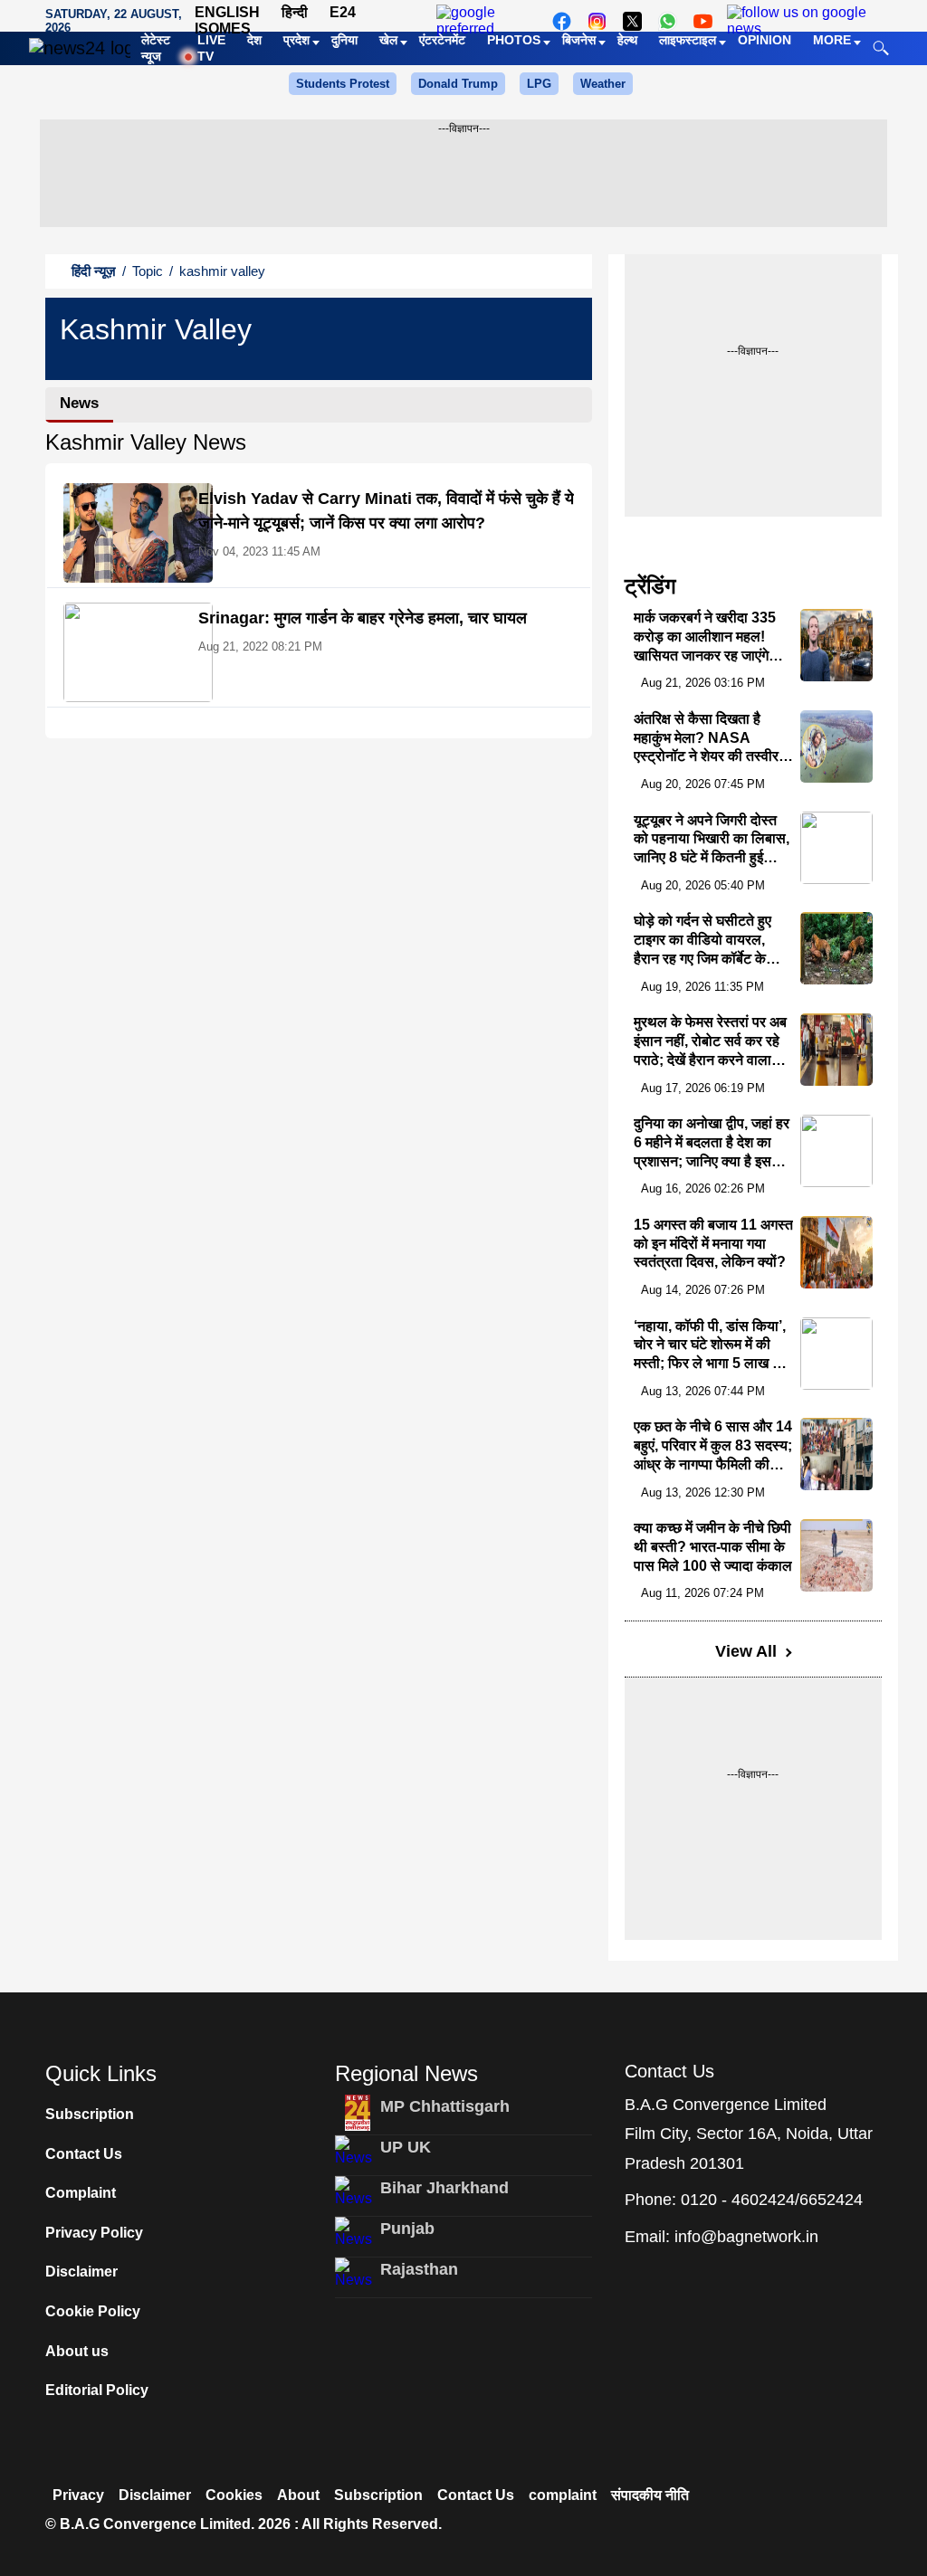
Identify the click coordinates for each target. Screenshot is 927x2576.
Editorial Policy (97, 2390)
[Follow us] (801, 21)
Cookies (234, 2495)
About (298, 2495)
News (79, 403)
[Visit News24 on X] (632, 21)
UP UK (406, 2147)
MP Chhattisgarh (445, 2106)
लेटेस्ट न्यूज (156, 48)
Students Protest (343, 84)
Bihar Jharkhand (444, 2188)
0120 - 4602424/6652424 (772, 2200)
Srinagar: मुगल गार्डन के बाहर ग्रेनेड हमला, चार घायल (363, 618)
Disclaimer (81, 2272)
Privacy (78, 2495)
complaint (563, 2495)
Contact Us (84, 2154)
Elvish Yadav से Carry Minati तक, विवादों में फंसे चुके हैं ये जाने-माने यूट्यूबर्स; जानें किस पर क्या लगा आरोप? (386, 511)
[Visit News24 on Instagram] (597, 21)
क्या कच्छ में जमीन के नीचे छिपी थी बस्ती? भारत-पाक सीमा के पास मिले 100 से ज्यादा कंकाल (713, 1547)
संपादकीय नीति (650, 2495)
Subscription (90, 2114)
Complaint (81, 2193)
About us (77, 2351)
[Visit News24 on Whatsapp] (668, 21)
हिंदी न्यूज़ (94, 271)
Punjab (407, 2229)
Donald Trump (458, 84)
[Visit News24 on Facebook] (562, 21)
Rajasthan (419, 2269)
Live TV (211, 48)
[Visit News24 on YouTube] (703, 21)
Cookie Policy (93, 2311)
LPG (539, 84)
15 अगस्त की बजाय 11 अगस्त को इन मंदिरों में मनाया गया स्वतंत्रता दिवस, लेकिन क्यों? (713, 1244)
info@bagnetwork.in (746, 2237)
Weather (603, 84)
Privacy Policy (94, 2233)
